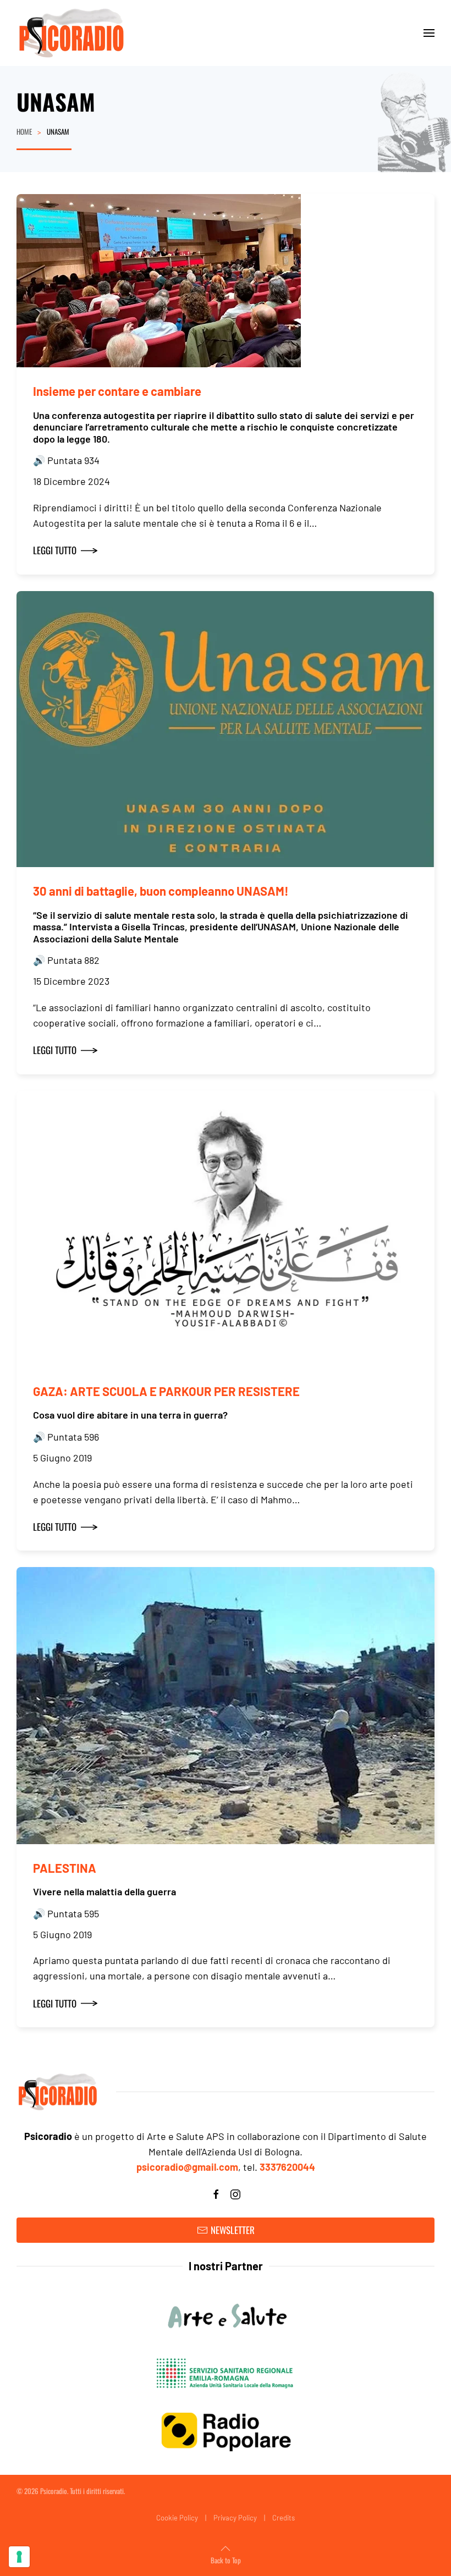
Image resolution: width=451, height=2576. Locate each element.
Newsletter (233, 2230)
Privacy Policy (235, 2518)
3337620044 (287, 2167)
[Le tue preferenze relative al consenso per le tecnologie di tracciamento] (19, 2557)
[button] (429, 33)
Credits (284, 2518)
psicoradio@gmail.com (187, 2167)
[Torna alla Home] (71, 33)
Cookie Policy (177, 2518)
